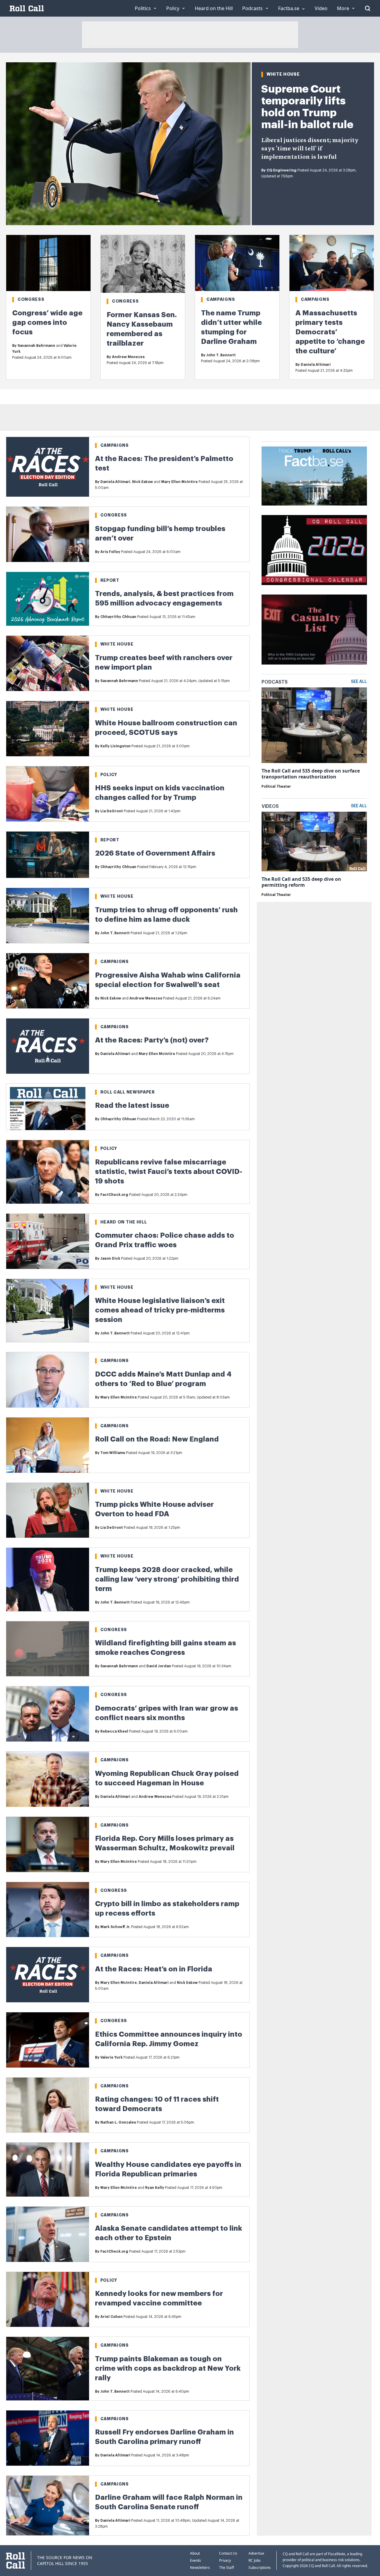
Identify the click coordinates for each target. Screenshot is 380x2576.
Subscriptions (260, 2568)
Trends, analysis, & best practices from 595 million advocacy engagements (164, 598)
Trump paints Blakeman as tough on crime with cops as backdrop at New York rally (168, 2368)
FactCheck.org (114, 1195)
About (195, 2553)
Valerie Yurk (111, 2057)
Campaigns (221, 299)
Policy (109, 775)
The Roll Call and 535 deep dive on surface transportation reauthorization (311, 774)
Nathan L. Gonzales (118, 2122)
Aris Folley (110, 552)
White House (283, 74)
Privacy (225, 2560)
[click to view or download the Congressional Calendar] (314, 550)
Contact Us (228, 2553)
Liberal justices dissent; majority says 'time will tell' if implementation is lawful (310, 149)
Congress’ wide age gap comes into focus (47, 322)
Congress (31, 299)
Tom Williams (113, 1453)
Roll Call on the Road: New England (157, 1439)
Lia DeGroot (112, 811)
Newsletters (200, 2568)
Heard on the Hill (124, 1222)
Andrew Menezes (128, 357)
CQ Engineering (282, 170)
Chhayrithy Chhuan (118, 617)
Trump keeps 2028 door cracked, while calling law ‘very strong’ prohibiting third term (167, 1579)
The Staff (227, 2568)
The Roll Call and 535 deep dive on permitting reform (301, 882)
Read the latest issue (132, 1105)
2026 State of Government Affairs (155, 853)
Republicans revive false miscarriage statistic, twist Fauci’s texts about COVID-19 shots (169, 1172)
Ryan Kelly (155, 2188)
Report (110, 580)
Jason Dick (110, 1258)
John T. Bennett (221, 355)
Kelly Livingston (115, 746)
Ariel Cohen (111, 2317)
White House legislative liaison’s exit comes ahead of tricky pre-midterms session (160, 1310)
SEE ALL (359, 682)
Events (195, 2560)
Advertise (256, 2553)
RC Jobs (255, 2560)
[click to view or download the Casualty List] (314, 630)
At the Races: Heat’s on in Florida (154, 1969)
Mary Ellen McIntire (179, 482)
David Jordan (159, 1666)
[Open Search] (368, 8)
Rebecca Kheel (114, 1731)
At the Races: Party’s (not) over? (152, 1040)
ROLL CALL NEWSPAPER (128, 1092)
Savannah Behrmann (36, 346)
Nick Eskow (142, 482)
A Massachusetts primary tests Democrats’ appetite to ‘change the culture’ (330, 332)
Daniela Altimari (316, 365)
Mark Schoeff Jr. (115, 1927)
